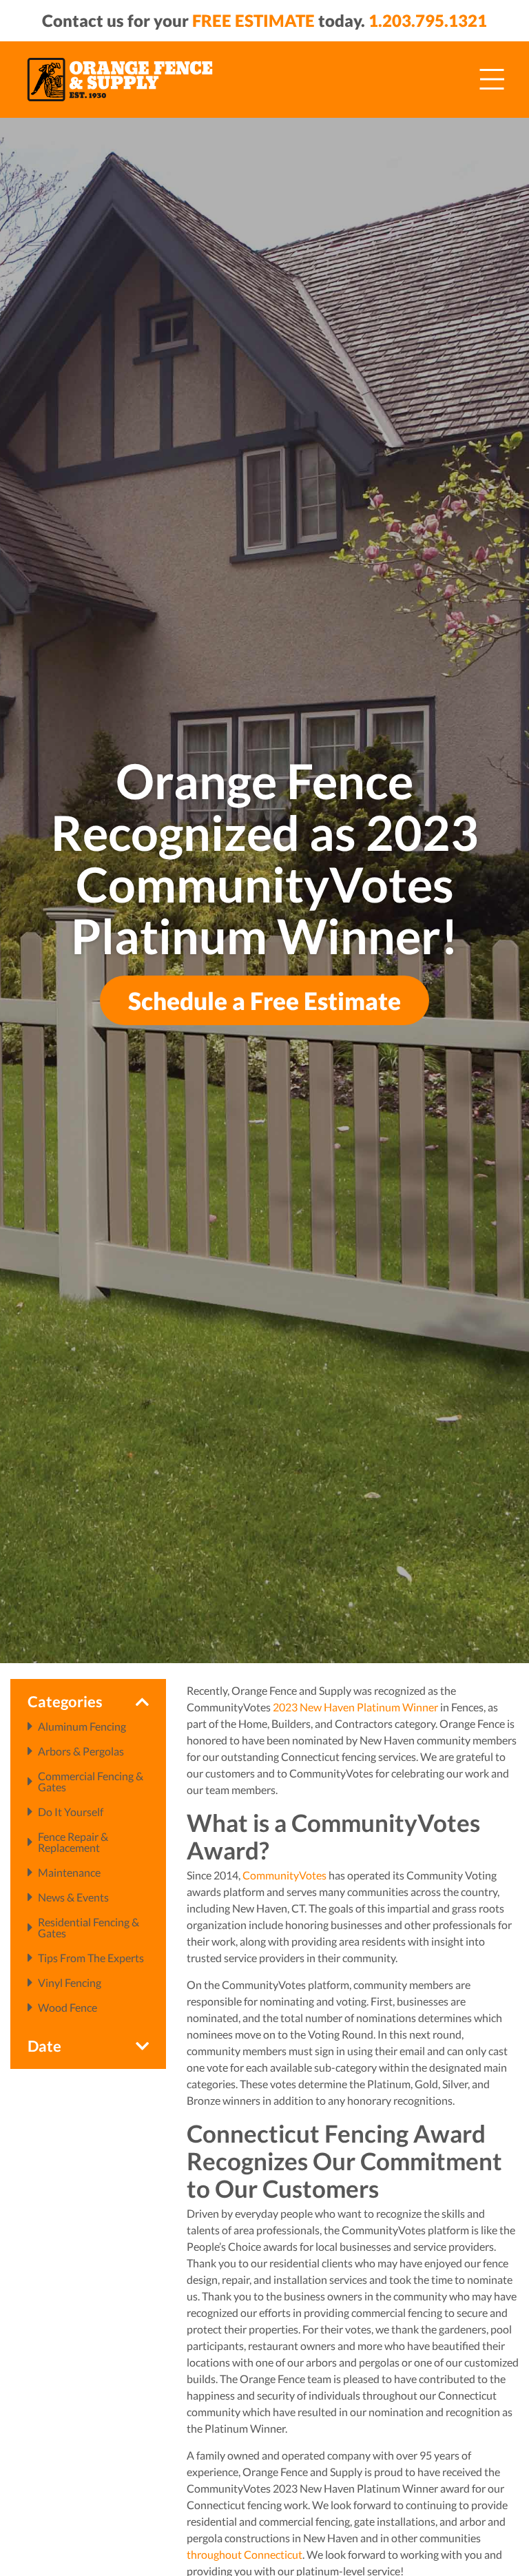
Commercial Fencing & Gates (91, 1782)
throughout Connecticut (245, 2554)
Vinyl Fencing (70, 1983)
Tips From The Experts (91, 1958)
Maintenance (69, 1873)
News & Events (73, 1897)
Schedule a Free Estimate (264, 1000)
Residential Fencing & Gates (89, 1928)
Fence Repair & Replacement (73, 1842)
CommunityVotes (284, 1875)
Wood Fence (68, 2008)
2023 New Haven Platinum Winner (355, 1707)
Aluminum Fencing (82, 1727)
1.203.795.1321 (428, 20)
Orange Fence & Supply (120, 79)
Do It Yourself (71, 1812)
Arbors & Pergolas (81, 1751)
